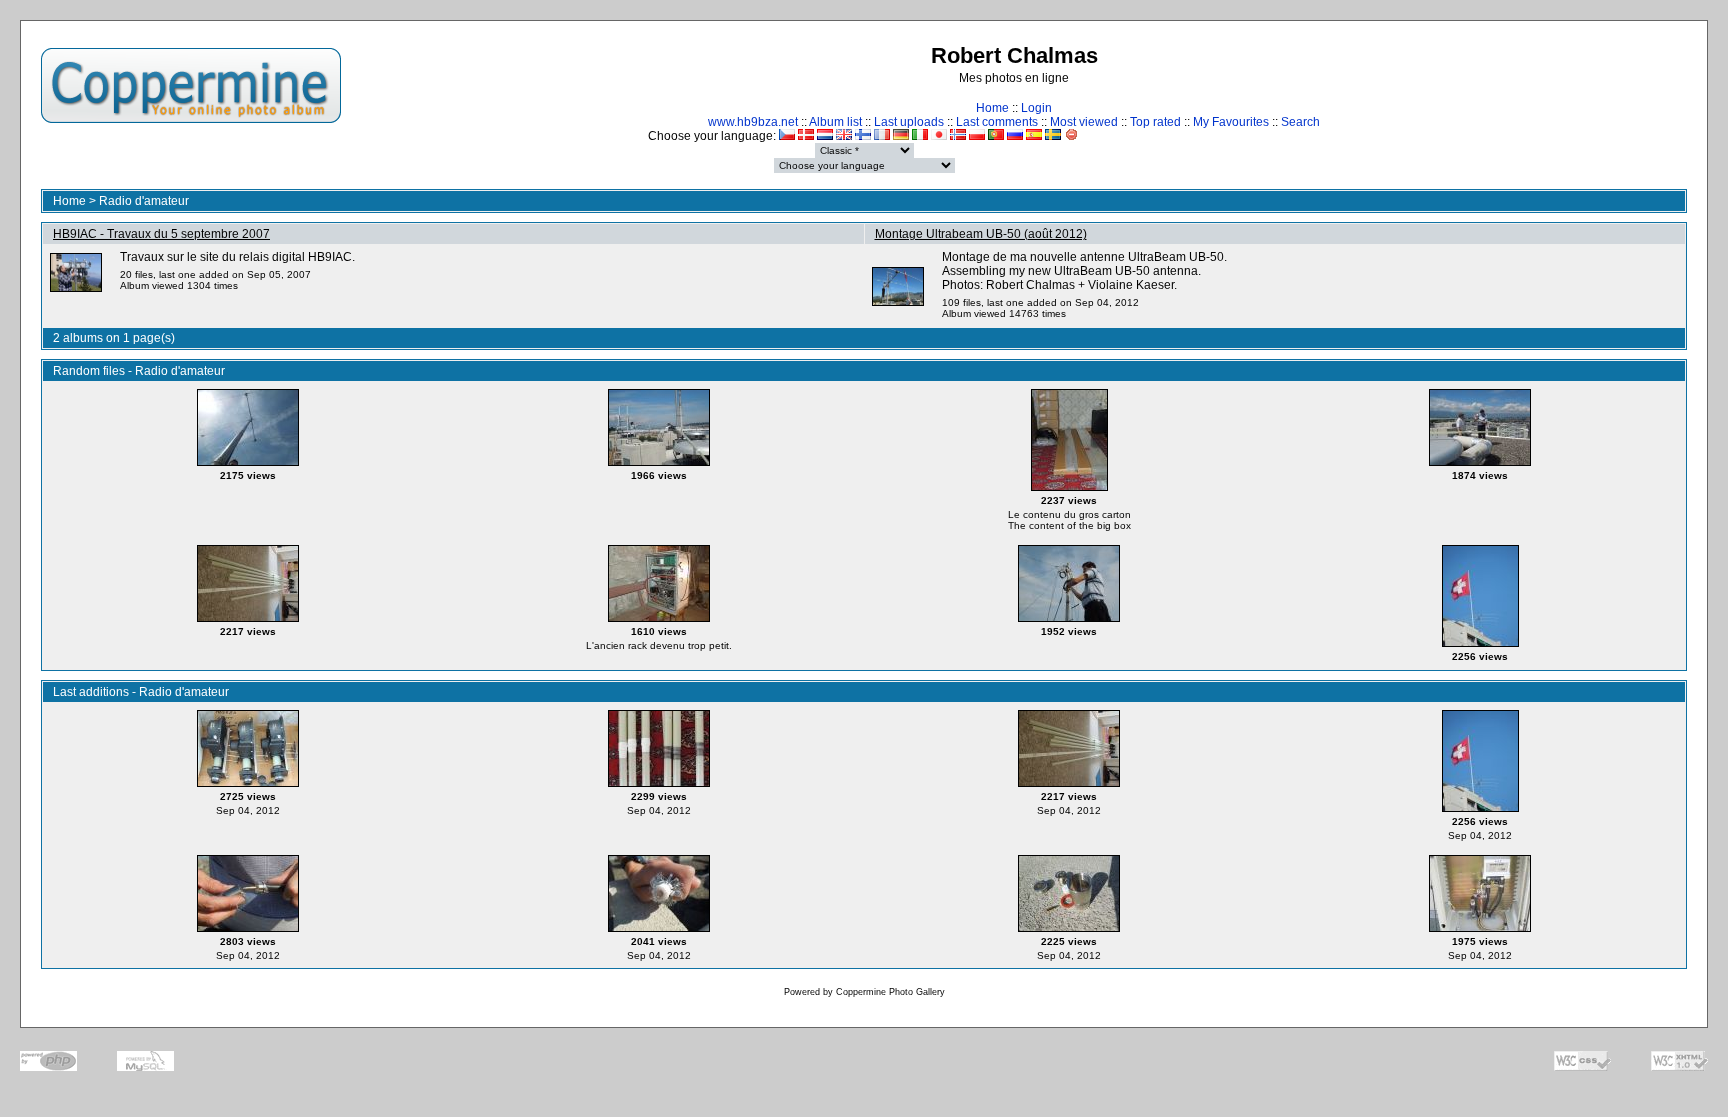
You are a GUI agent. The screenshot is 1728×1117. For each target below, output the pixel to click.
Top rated (1155, 122)
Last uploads (909, 122)
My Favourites (1231, 122)
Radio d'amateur (144, 201)
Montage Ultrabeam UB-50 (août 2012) (981, 234)
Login (1036, 108)
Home (992, 108)
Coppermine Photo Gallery (890, 992)
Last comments (997, 122)
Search (1300, 122)
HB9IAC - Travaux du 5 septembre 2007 (161, 234)
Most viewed (1084, 122)
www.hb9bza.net (753, 122)
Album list (835, 122)
